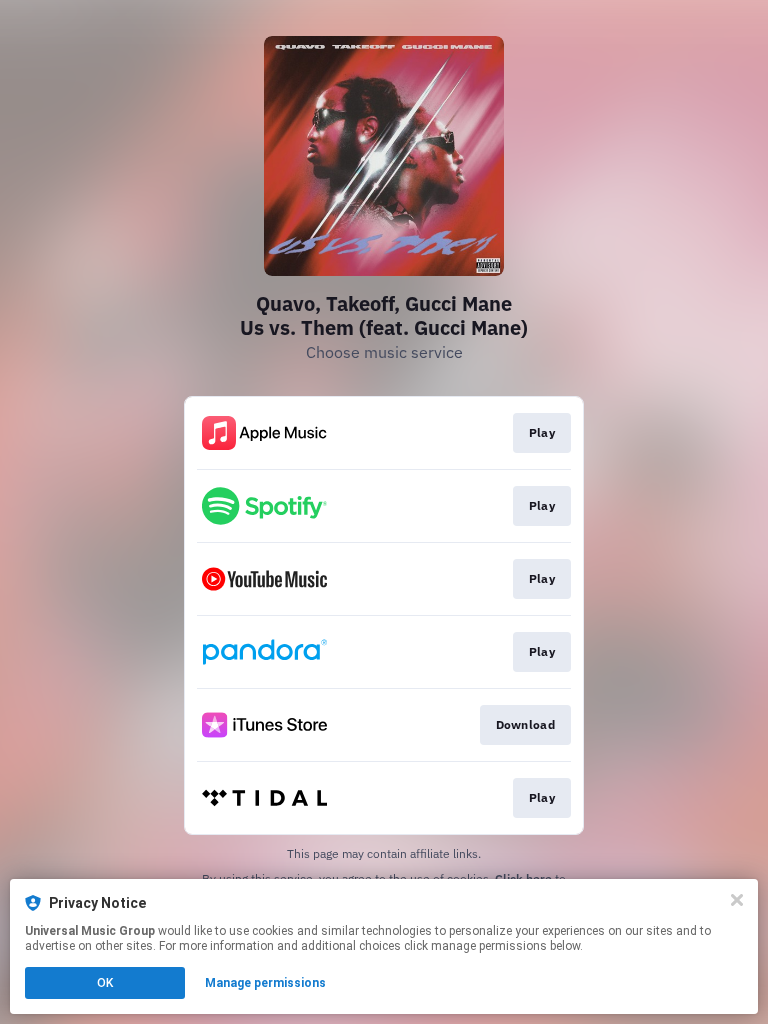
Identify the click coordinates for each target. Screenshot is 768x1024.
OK (105, 983)
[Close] (737, 900)
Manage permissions (265, 983)
